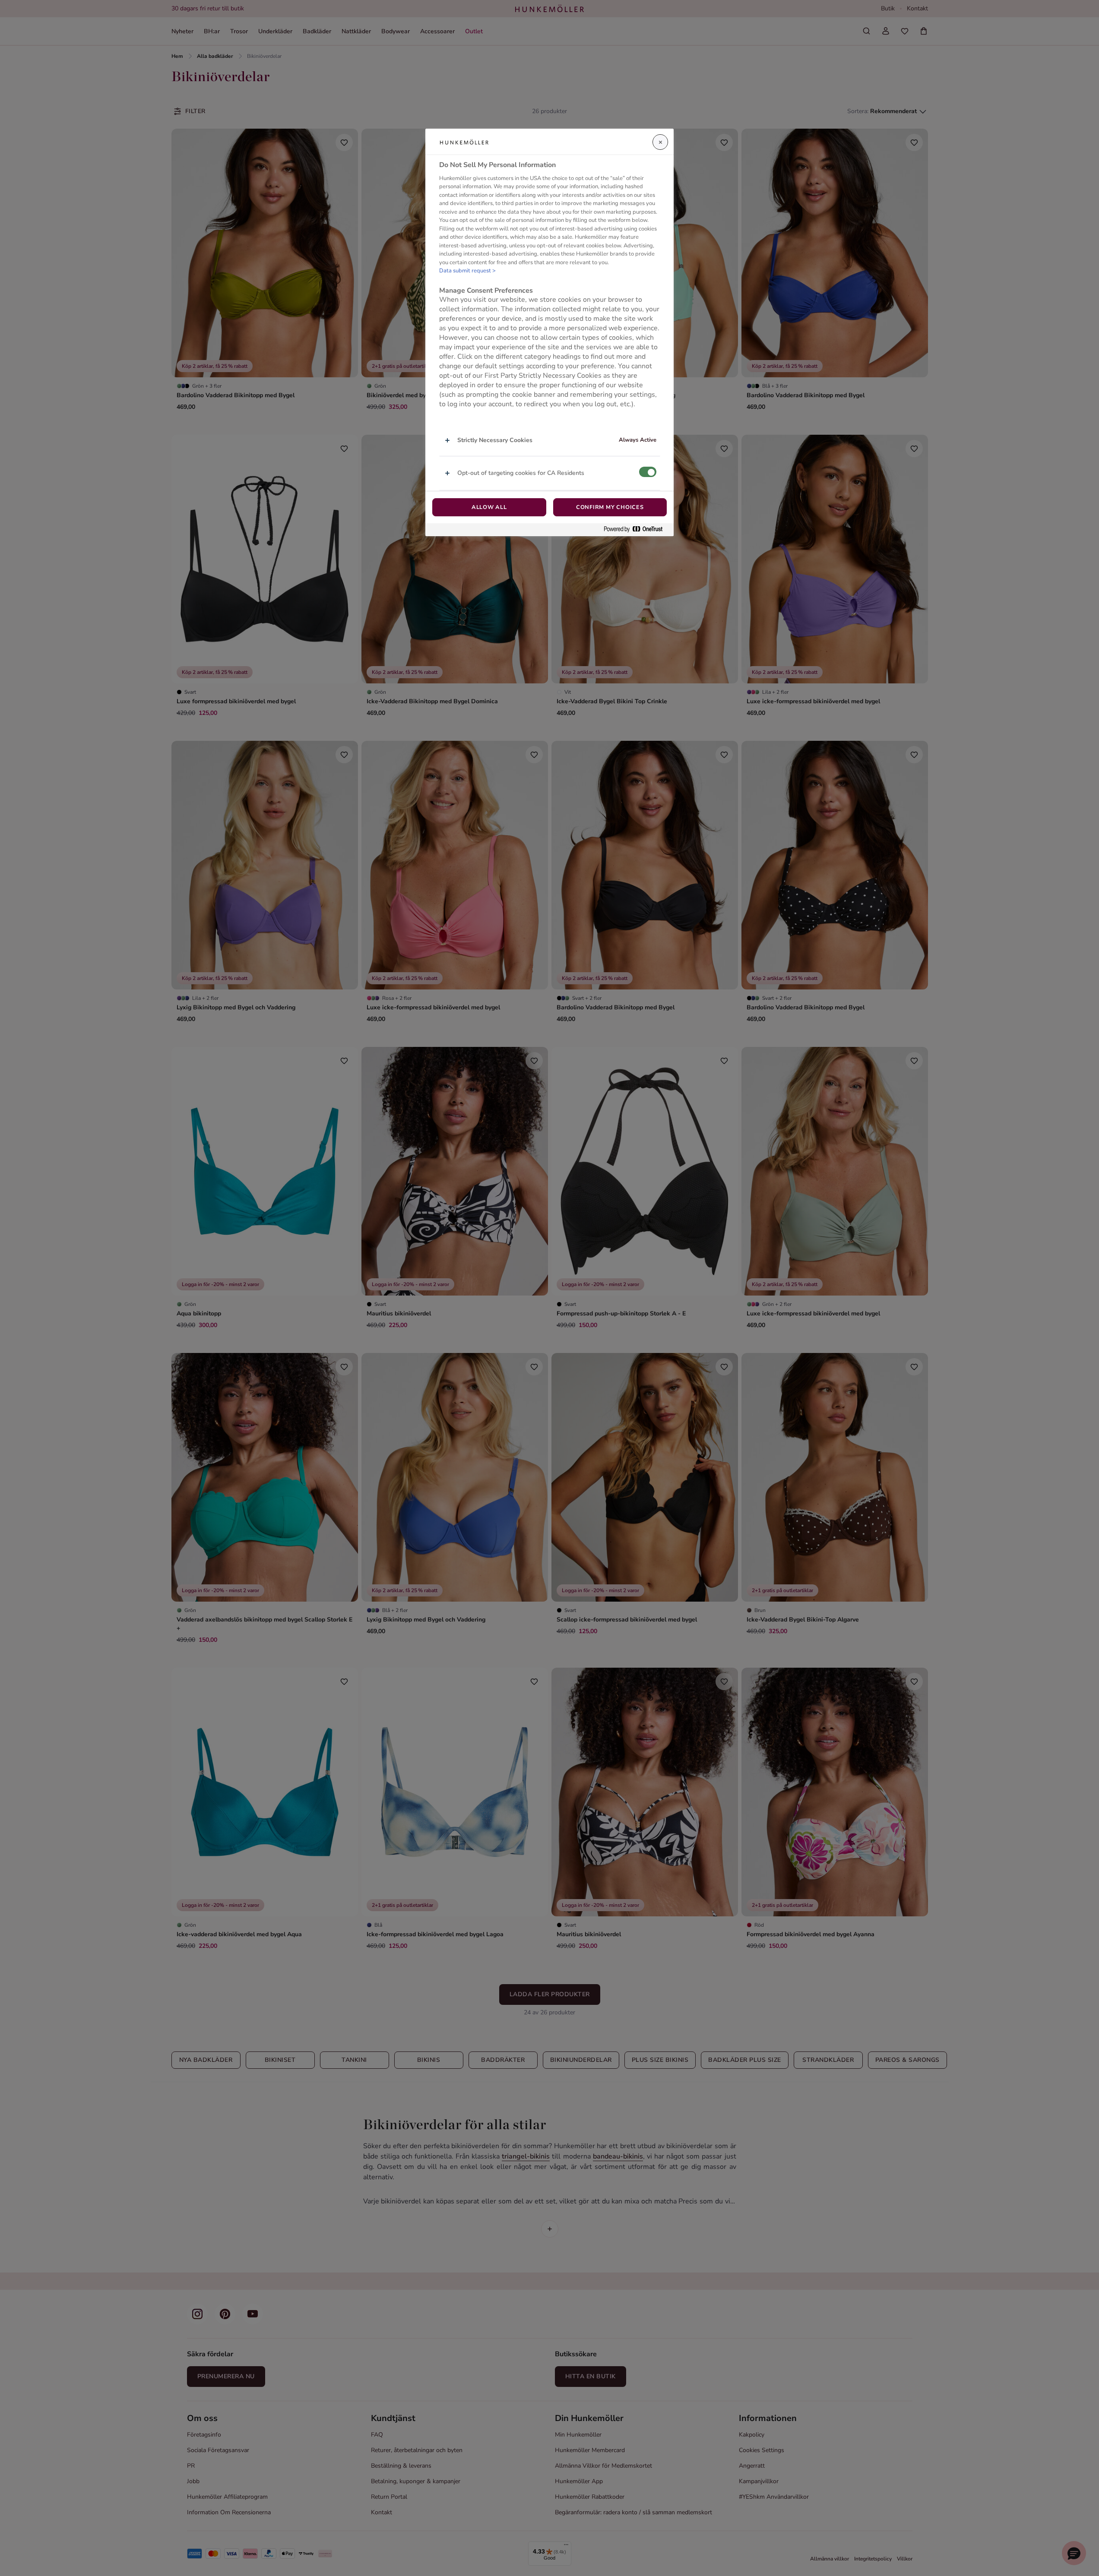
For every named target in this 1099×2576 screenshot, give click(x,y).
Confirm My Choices (610, 507)
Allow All (489, 507)
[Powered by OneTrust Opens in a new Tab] (637, 529)
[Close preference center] (660, 142)
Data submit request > (467, 271)
